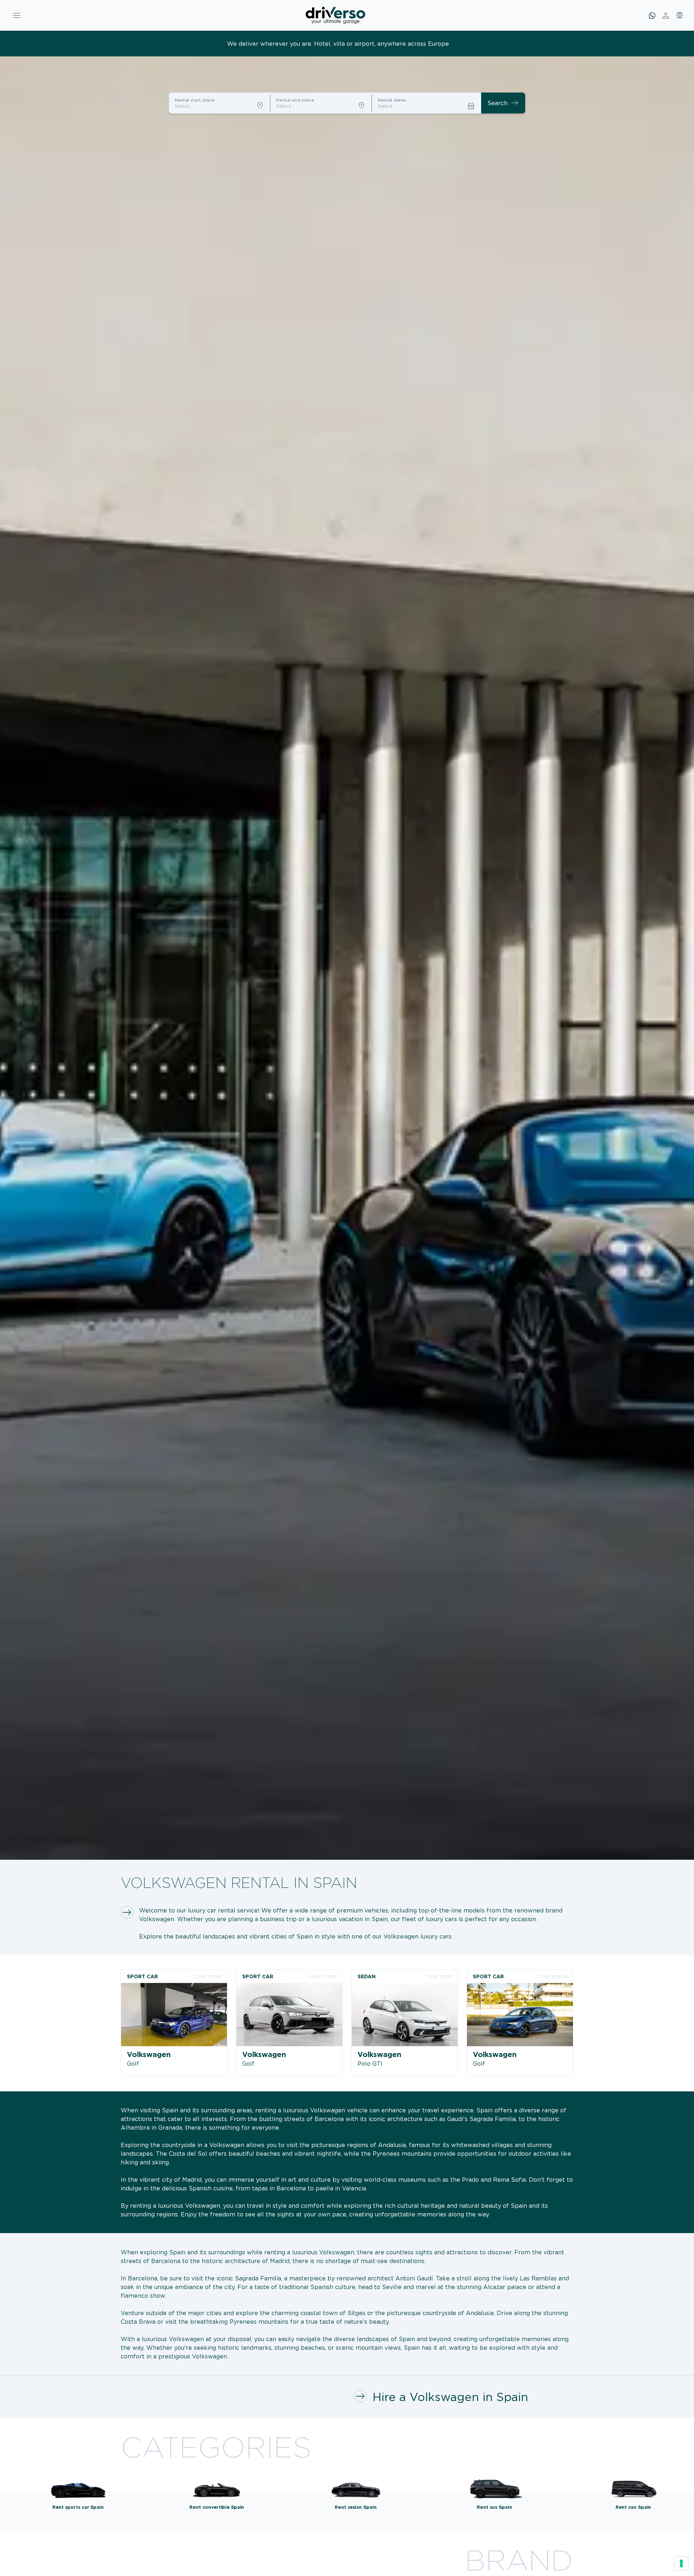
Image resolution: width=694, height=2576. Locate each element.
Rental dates (392, 100)
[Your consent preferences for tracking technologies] (681, 2563)
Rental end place (295, 100)
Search (503, 103)
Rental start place (195, 100)
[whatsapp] (652, 16)
